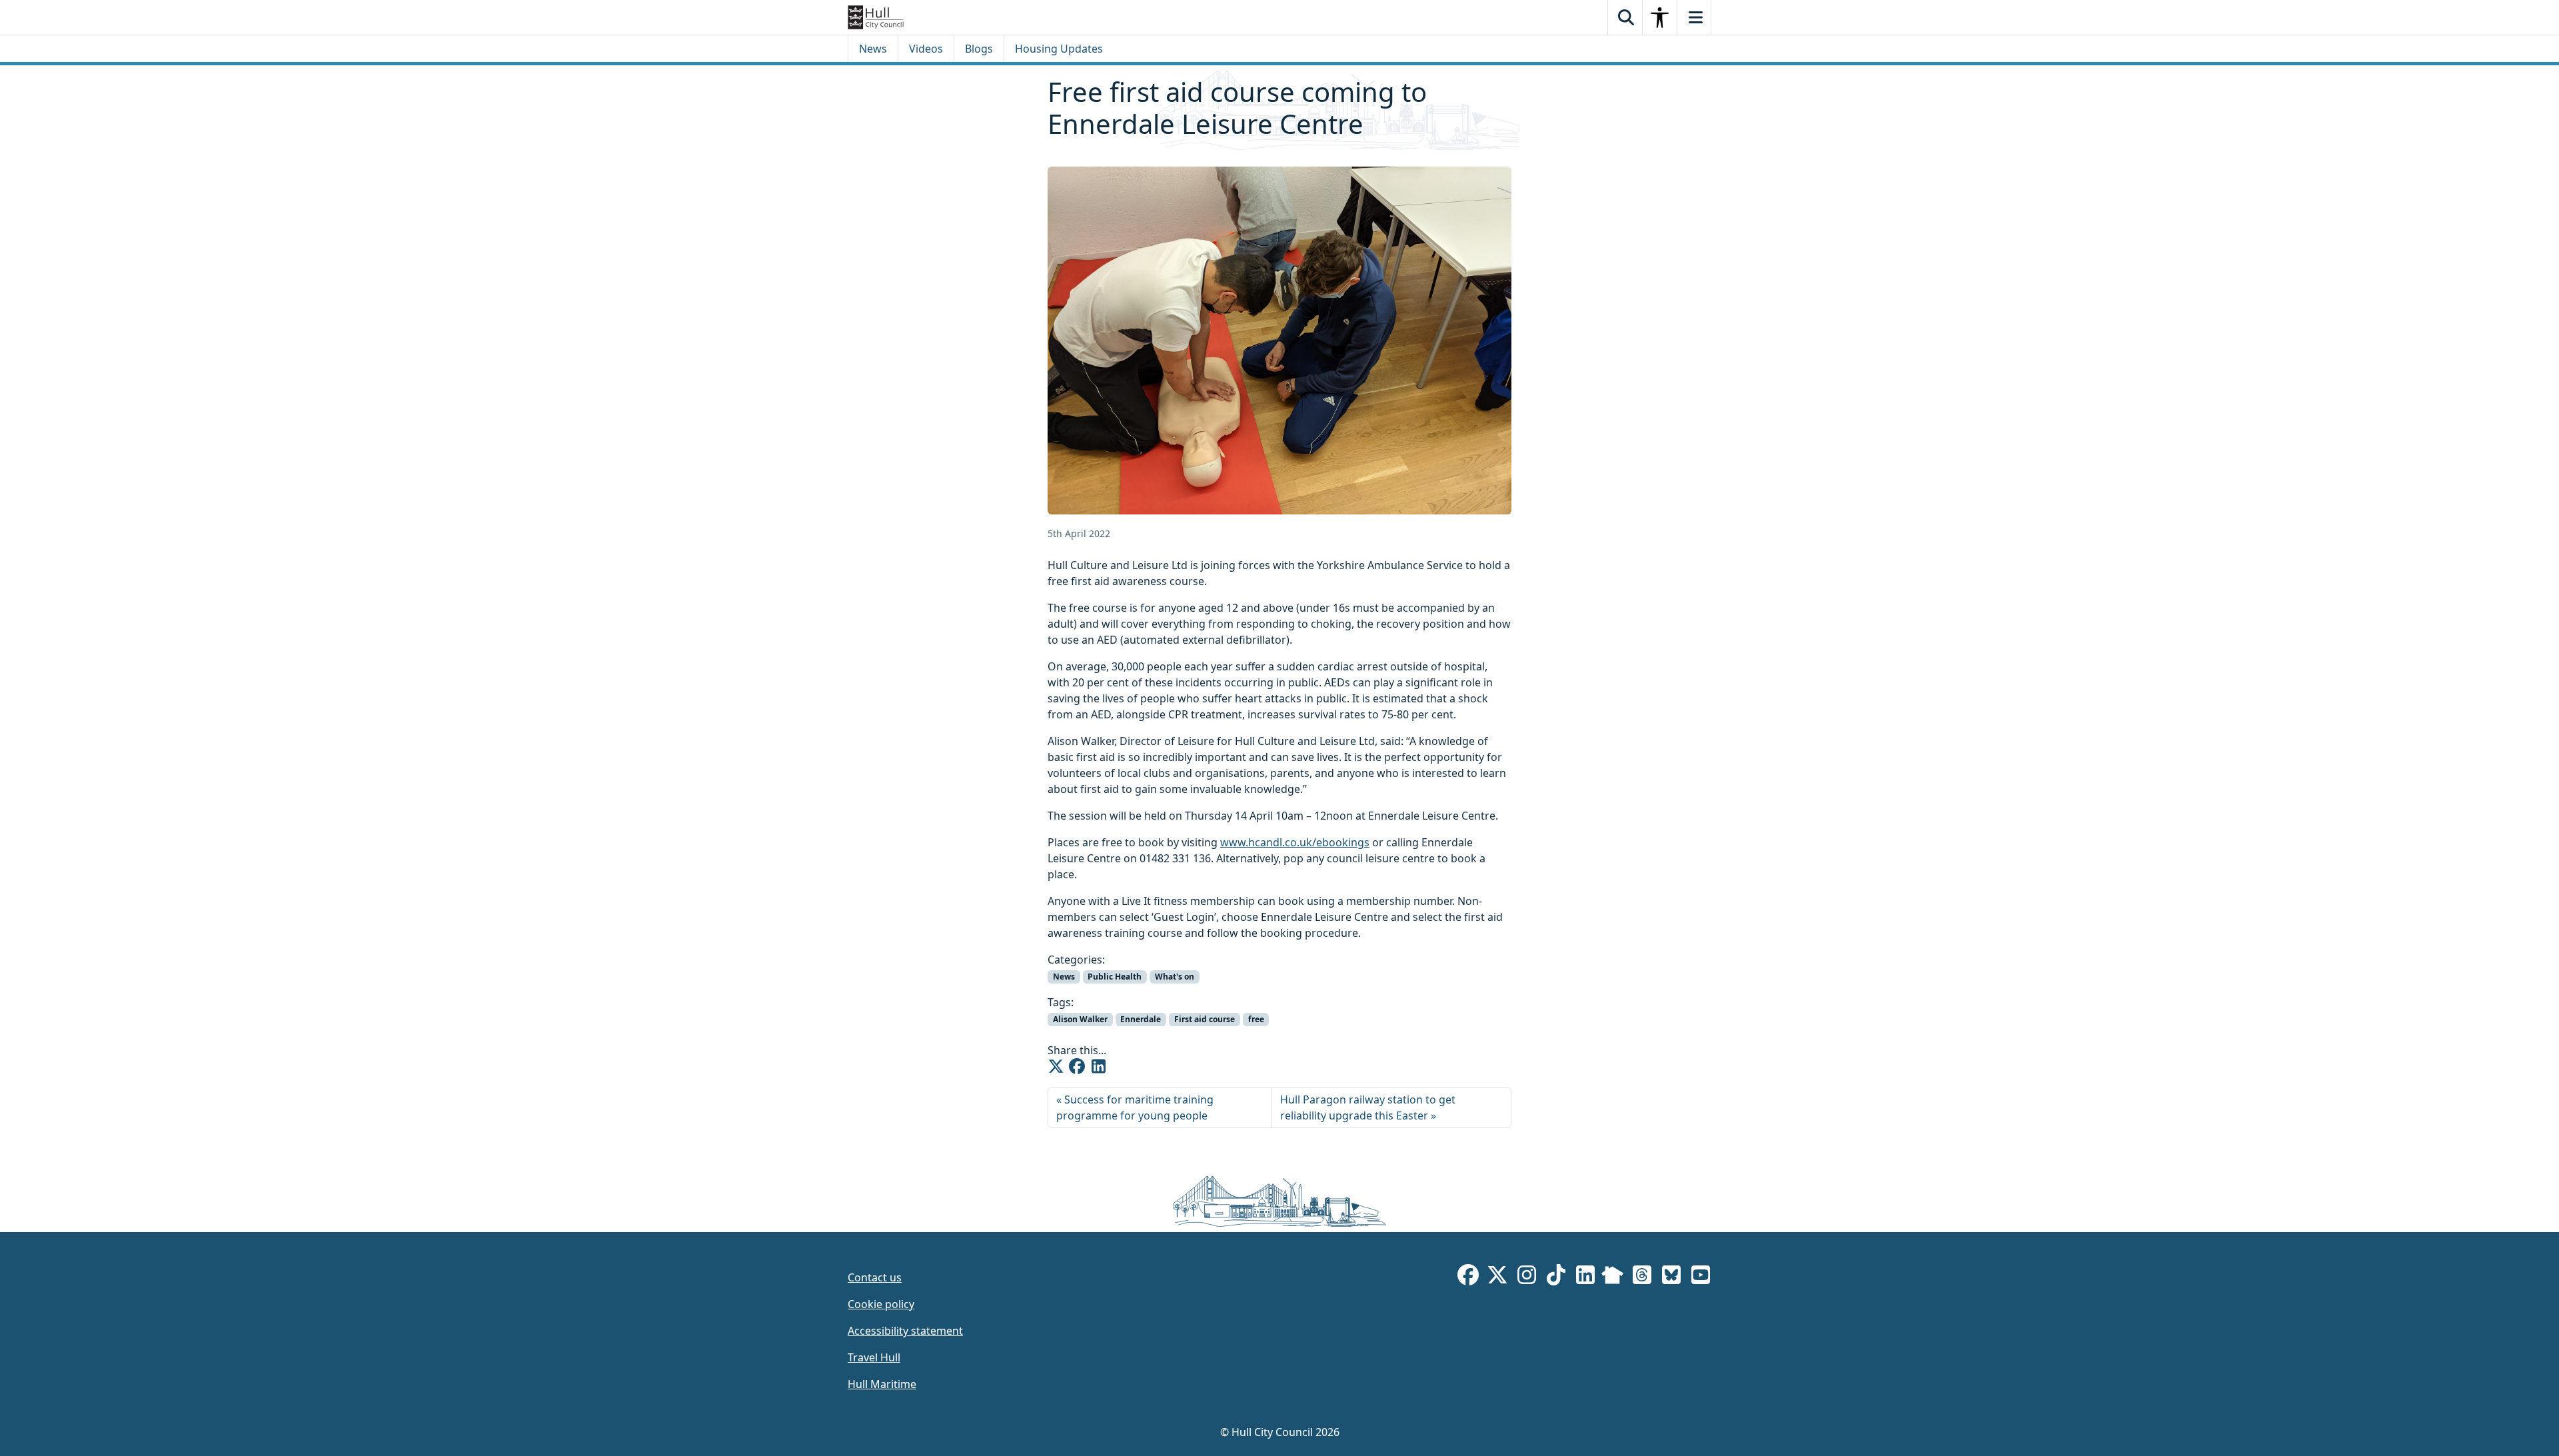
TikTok (1556, 1277)
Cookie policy (881, 1304)
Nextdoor (1612, 1277)
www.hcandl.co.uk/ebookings (1295, 842)
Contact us (875, 1277)
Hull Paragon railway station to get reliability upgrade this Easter (1368, 1107)
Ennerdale (1141, 1019)
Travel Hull (874, 1357)
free (1256, 1019)
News (873, 49)
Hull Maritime (882, 1384)
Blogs (979, 49)
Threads (1642, 1277)
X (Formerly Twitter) (1497, 1277)
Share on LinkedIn (1098, 1066)
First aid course (1205, 1019)
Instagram (1527, 1277)
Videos (926, 49)
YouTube (1701, 1277)
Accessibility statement (905, 1331)
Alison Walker (1080, 1019)
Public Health (1115, 977)
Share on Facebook (1077, 1066)
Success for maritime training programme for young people (1135, 1107)
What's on (1175, 977)
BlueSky (1671, 1277)
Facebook (1468, 1277)
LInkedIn (1585, 1277)
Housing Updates (1059, 49)
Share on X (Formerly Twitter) (1056, 1066)
